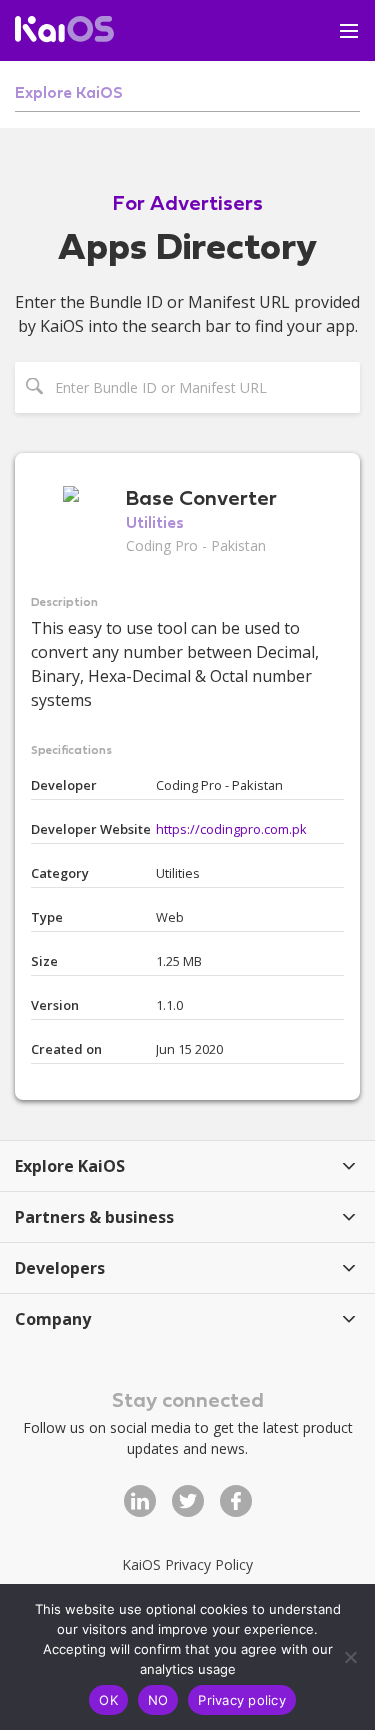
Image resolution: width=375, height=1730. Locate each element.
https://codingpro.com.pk (231, 829)
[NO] (350, 1657)
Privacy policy (242, 1700)
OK (108, 1700)
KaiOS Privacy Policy (187, 1564)
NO (158, 1700)
